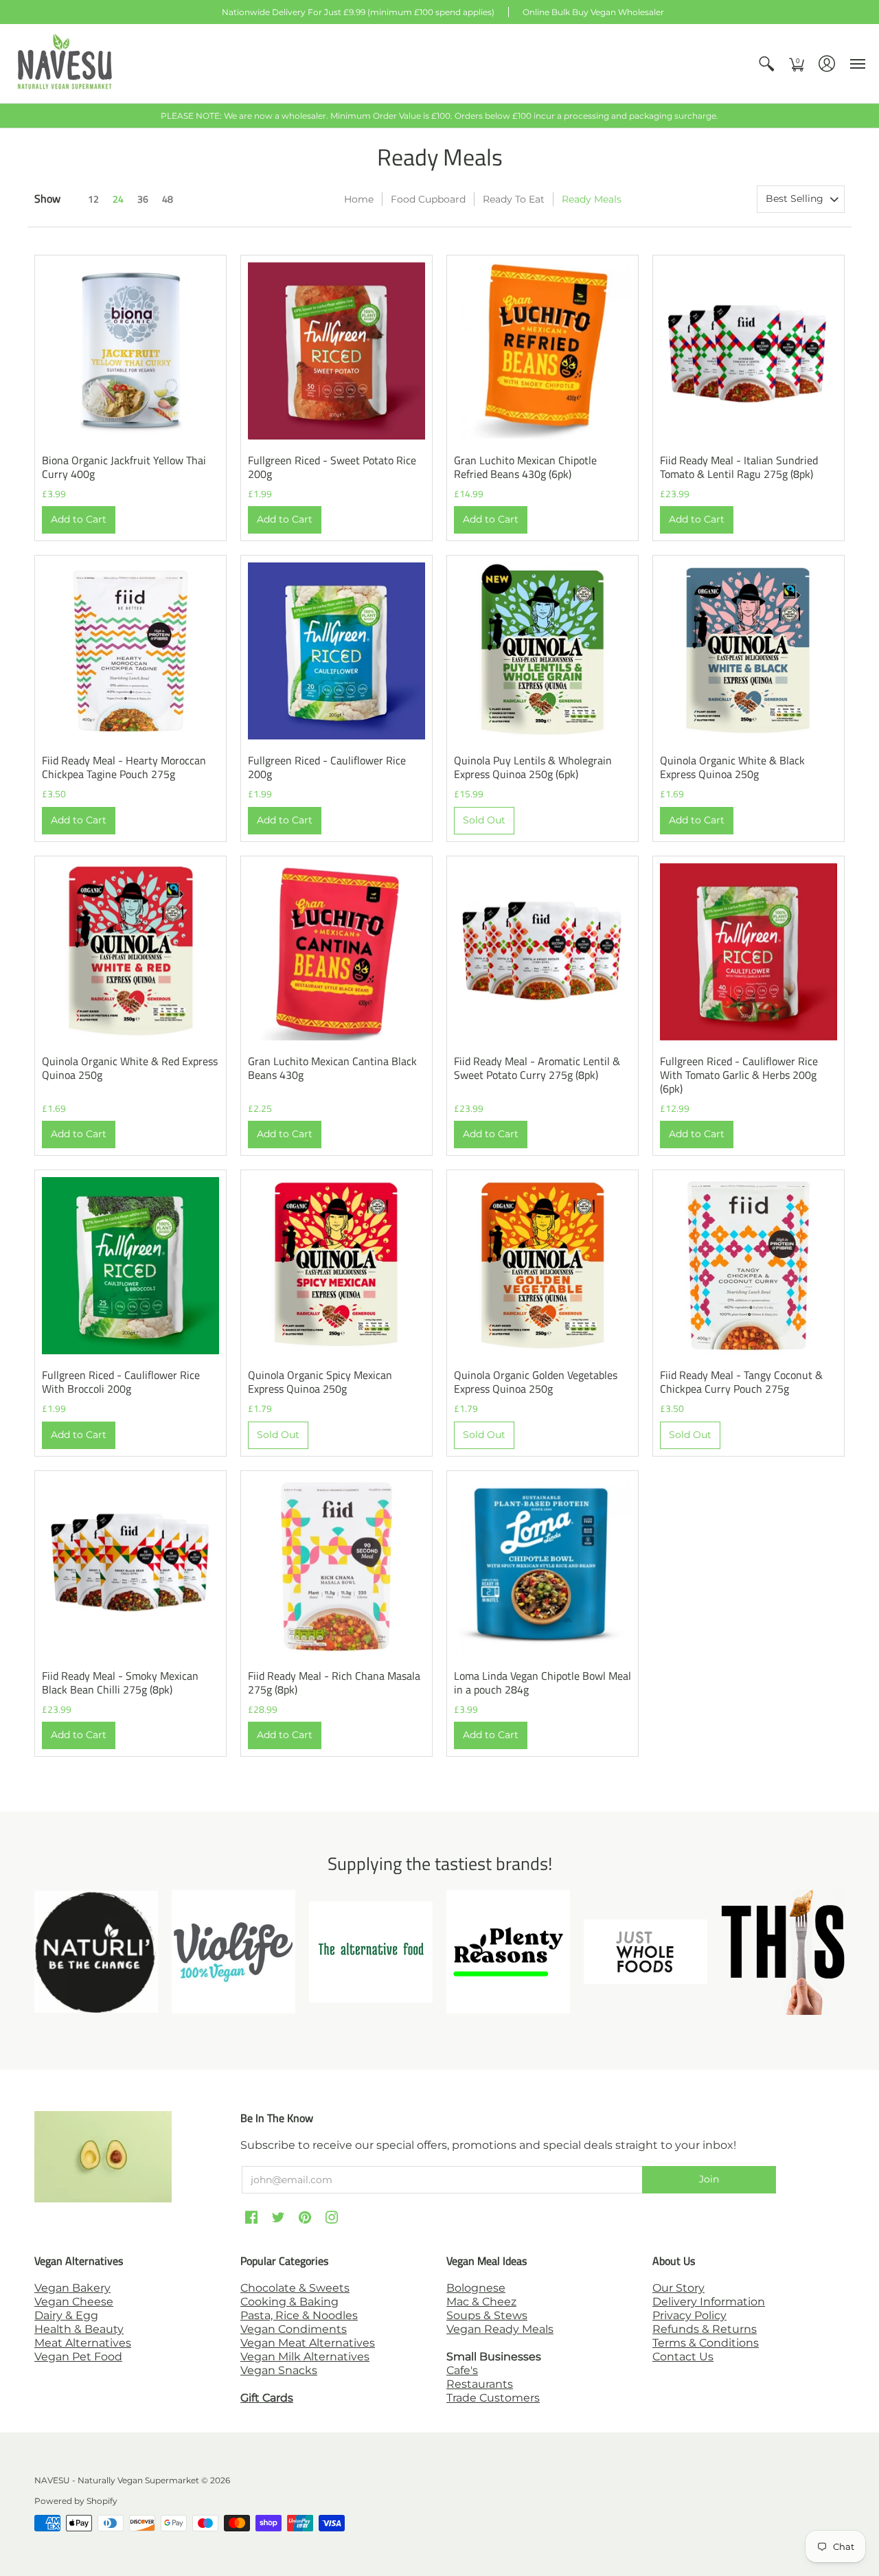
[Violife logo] (233, 1952)
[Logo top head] (783, 1952)
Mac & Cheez (481, 2302)
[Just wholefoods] (646, 1952)
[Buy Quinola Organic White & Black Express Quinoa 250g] (749, 651)
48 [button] (168, 199)
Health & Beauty (79, 2329)
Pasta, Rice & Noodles (299, 2315)
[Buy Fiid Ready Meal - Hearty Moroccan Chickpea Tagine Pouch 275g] (130, 651)
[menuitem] (766, 64)
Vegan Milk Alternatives (305, 2357)
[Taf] (371, 1952)
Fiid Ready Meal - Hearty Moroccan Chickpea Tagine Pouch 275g (124, 767)
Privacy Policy (689, 2315)
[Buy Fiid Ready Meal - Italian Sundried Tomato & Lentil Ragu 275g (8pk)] (749, 351)
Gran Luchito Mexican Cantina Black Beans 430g (332, 1068)
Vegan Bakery (72, 2288)
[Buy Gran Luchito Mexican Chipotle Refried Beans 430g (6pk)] (543, 351)
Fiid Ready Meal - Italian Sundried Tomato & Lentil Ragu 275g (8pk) (739, 467)
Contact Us (683, 2357)
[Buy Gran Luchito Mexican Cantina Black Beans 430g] (336, 952)
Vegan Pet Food (78, 2357)
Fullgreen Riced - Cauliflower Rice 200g (327, 767)
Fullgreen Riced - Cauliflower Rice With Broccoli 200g (121, 1382)
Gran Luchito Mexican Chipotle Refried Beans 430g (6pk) (525, 467)
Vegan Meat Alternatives (308, 2343)
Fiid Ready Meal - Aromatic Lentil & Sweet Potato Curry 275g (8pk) (537, 1068)
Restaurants (480, 2384)
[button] (766, 64)
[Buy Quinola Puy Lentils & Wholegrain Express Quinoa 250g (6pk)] (543, 651)
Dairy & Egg (66, 2315)
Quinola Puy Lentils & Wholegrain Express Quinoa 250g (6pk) (533, 767)
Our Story (678, 2288)
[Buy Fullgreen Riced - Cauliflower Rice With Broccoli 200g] (130, 1266)
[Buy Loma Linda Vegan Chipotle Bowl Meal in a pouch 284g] (543, 1566)
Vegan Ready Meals (500, 2329)
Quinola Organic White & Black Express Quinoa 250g (732, 767)
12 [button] (93, 199)
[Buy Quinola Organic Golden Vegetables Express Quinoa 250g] (543, 1266)
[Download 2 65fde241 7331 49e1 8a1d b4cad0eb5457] (508, 1952)
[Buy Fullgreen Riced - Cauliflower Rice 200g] (336, 651)
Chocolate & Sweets (295, 2288)
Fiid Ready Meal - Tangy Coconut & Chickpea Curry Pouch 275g (741, 1382)
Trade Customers (493, 2398)
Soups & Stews (487, 2315)
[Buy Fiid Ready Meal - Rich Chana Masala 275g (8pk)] (336, 1566)
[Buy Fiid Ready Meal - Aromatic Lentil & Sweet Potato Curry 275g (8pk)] (543, 952)
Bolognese (476, 2288)
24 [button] (118, 199)
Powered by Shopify (76, 2501)
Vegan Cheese (74, 2302)
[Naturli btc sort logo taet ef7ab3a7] (96, 1952)
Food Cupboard (428, 199)
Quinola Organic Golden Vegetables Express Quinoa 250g (536, 1382)
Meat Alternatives (83, 2343)
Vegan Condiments (294, 2329)
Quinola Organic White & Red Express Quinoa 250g (130, 1068)
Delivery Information (709, 2302)
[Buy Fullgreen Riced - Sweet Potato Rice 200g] (336, 351)
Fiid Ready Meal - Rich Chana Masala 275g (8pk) (334, 1683)
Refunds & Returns (705, 2329)
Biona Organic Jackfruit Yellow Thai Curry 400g (124, 467)
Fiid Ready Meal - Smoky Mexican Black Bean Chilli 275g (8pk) (120, 1683)
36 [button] (143, 199)
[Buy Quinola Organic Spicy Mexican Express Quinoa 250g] (336, 1266)
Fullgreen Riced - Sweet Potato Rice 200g (332, 467)
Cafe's (462, 2370)
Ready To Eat (514, 199)
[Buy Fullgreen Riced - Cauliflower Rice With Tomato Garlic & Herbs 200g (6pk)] (749, 952)
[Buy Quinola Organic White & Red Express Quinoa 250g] (130, 952)
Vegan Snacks (279, 2370)
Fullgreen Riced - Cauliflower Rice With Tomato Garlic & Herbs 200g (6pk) (739, 1075)
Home (359, 199)
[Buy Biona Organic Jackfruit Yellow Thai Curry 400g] (130, 351)
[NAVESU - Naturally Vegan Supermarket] (65, 64)
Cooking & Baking (289, 2302)
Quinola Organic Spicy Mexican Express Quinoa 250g (320, 1382)
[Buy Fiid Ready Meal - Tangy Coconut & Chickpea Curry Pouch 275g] (749, 1266)
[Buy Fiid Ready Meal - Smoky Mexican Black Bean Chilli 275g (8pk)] (130, 1566)
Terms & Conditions (706, 2343)
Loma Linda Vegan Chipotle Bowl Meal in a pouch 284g (543, 1683)
